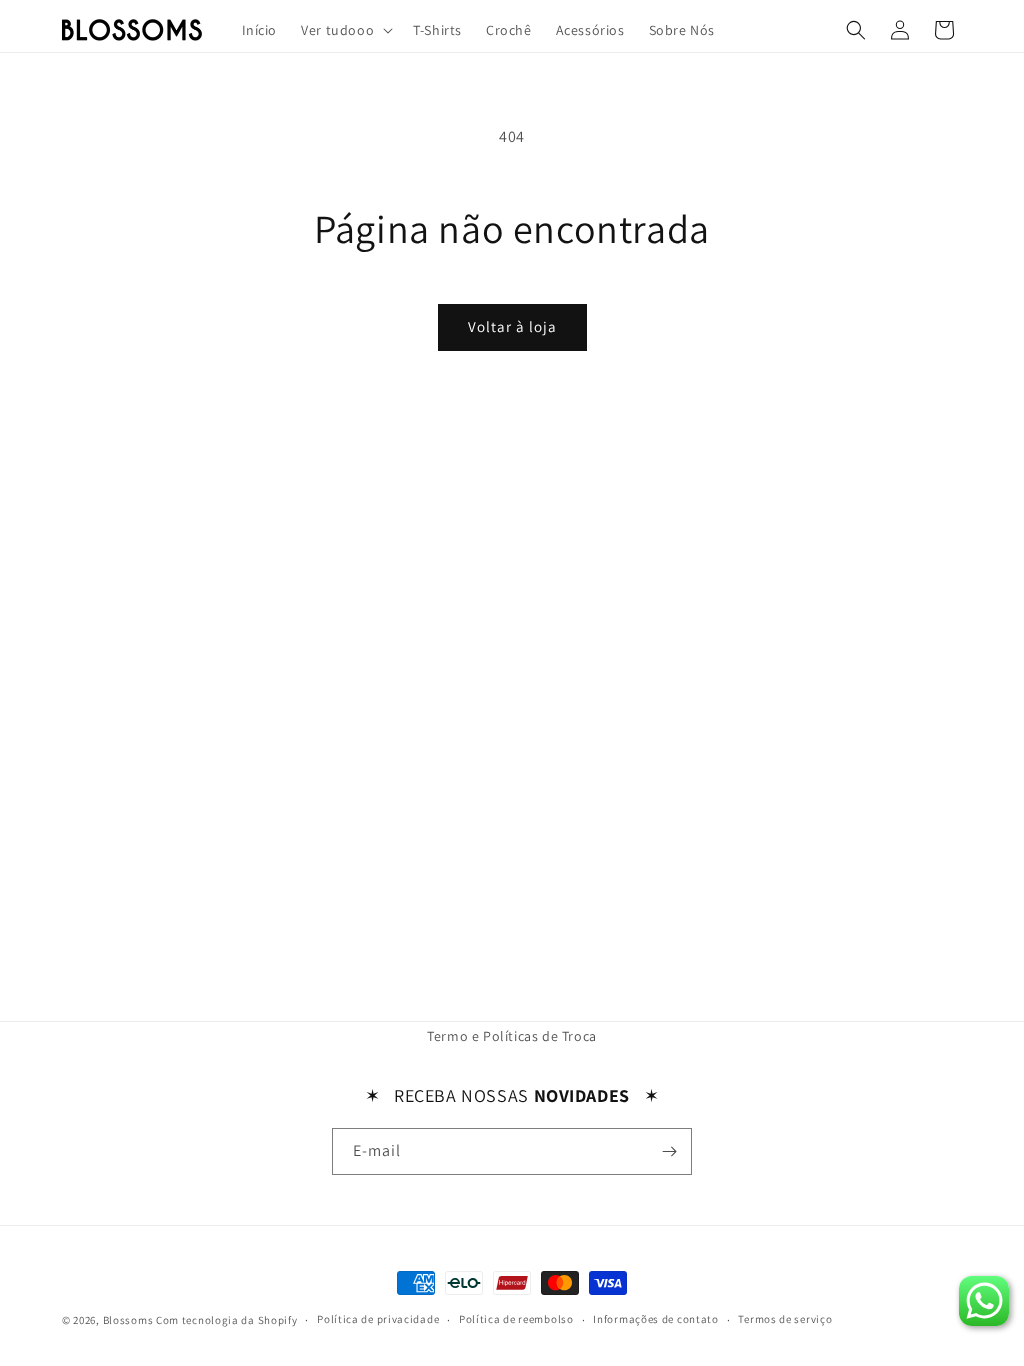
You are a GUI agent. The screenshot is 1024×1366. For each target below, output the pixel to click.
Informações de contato (655, 1319)
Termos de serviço (785, 1319)
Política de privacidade (378, 1319)
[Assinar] (669, 1151)
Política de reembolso (516, 1319)
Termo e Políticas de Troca (512, 1036)
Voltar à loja (512, 326)
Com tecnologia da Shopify (227, 1320)
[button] (345, 30)
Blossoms (128, 1320)
